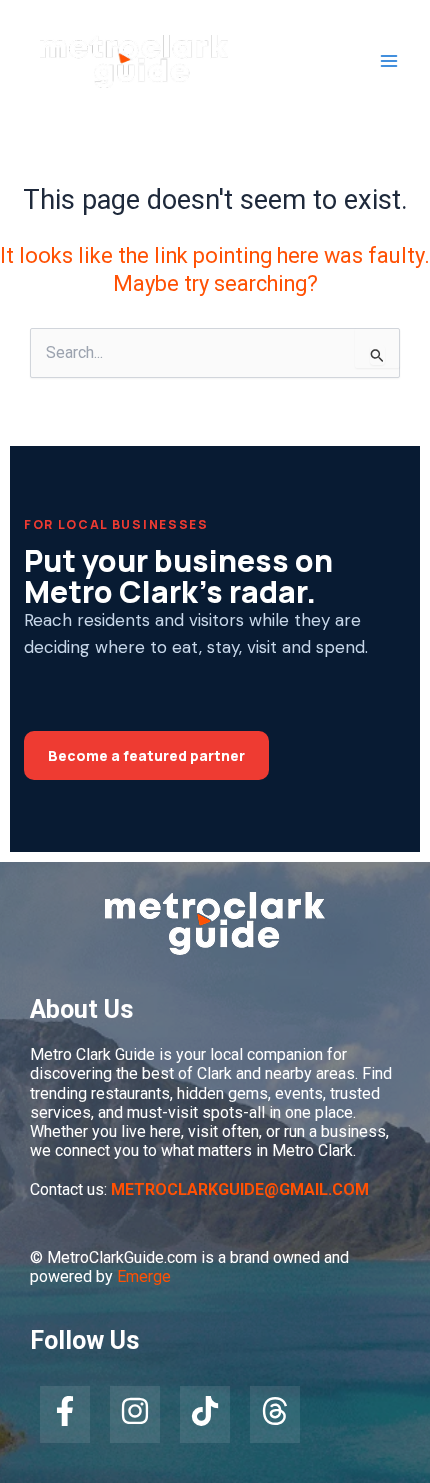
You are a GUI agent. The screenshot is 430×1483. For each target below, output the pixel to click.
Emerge (144, 1276)
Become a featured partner (146, 755)
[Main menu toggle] (389, 62)
